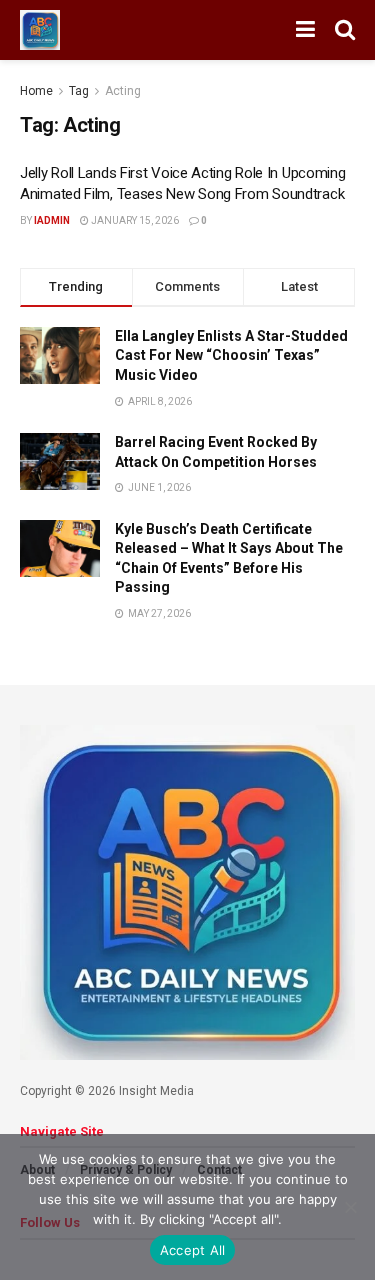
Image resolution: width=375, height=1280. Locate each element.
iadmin (52, 220)
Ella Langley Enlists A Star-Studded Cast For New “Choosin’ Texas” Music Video (231, 355)
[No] (350, 1207)
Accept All (193, 1250)
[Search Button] (345, 30)
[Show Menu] (305, 30)
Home (36, 91)
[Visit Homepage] (40, 30)
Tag (79, 91)
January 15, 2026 (134, 220)
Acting (123, 91)
